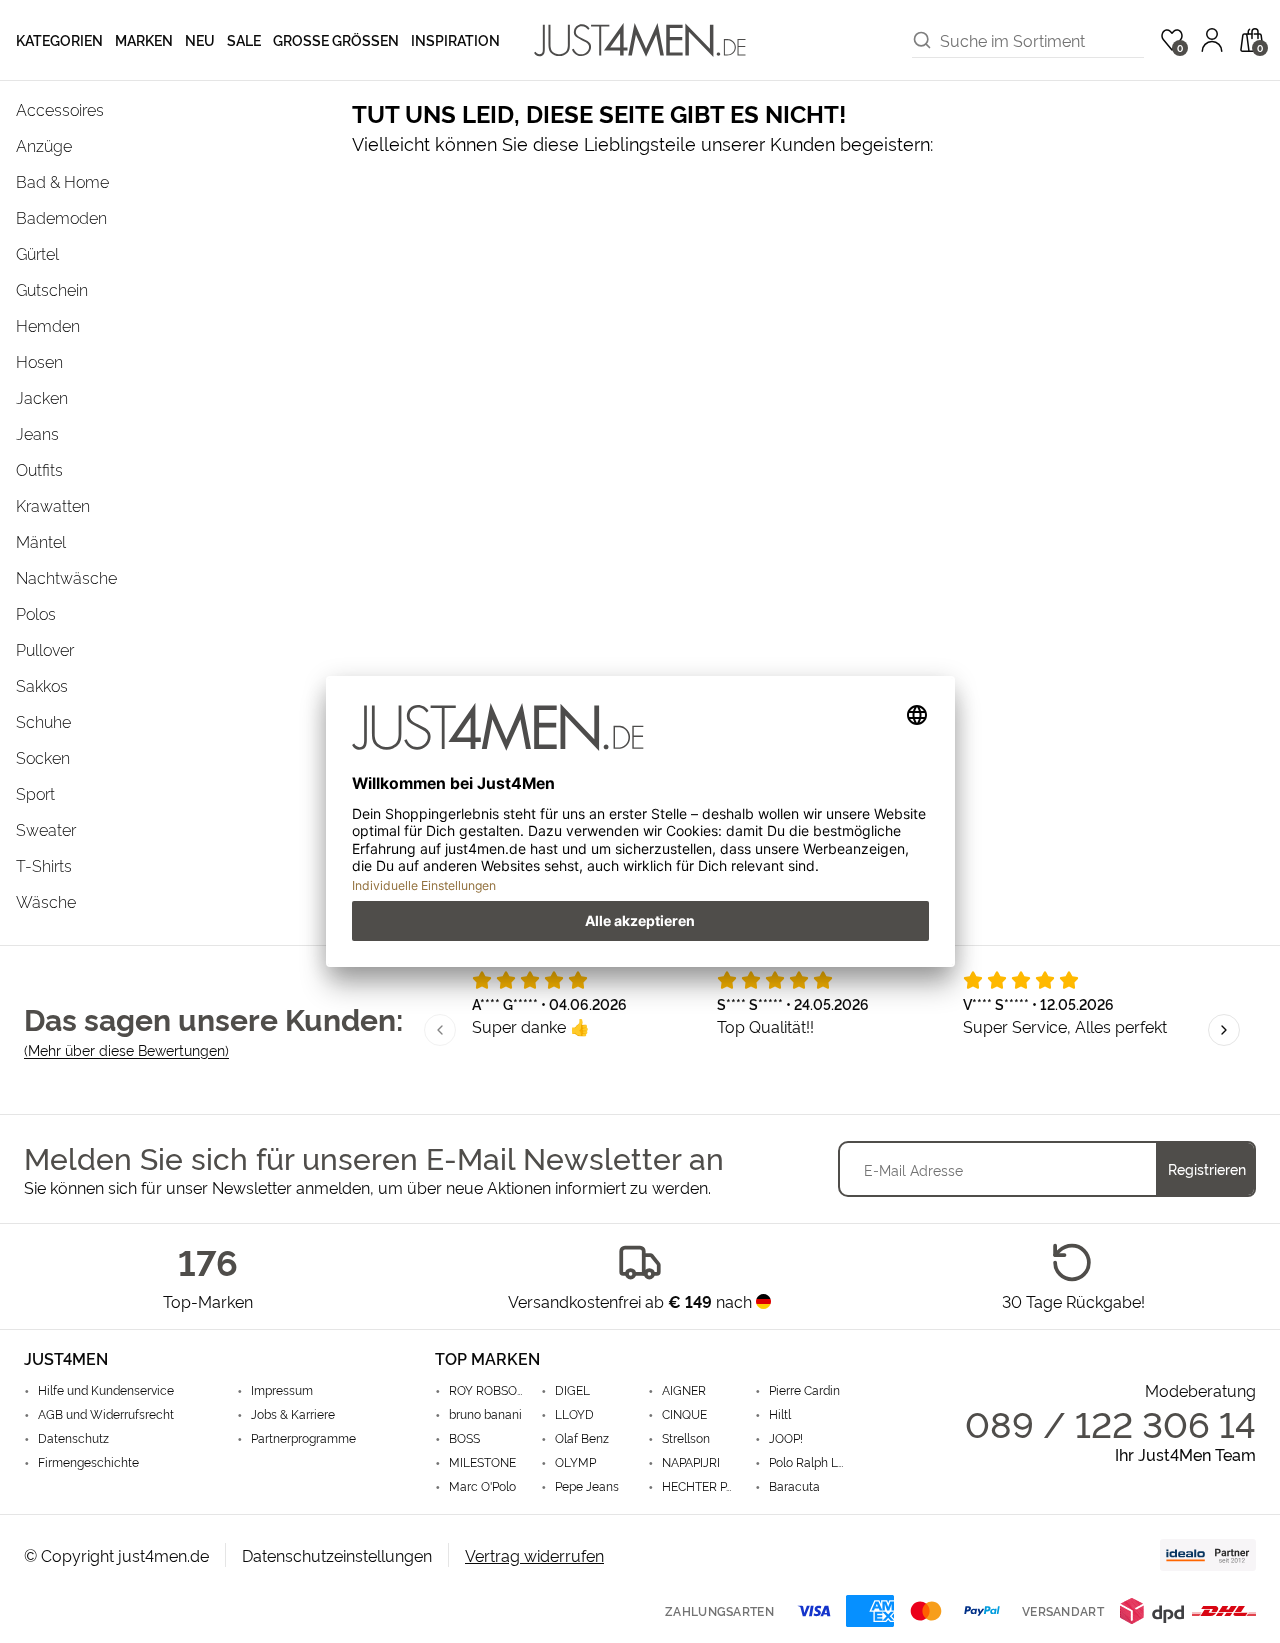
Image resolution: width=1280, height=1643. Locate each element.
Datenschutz (73, 1438)
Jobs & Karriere (293, 1414)
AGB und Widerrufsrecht (106, 1414)
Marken (144, 39)
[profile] (1212, 40)
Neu (200, 39)
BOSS (464, 1438)
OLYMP (575, 1462)
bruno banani (485, 1414)
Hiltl (780, 1414)
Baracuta (794, 1486)
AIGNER (684, 1390)
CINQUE (684, 1414)
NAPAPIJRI (691, 1462)
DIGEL (572, 1390)
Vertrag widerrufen (534, 1555)
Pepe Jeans (587, 1486)
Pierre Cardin (804, 1390)
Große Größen (336, 39)
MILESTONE (482, 1462)
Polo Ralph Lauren (807, 1462)
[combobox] (1042, 40)
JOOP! (786, 1438)
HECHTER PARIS (700, 1486)
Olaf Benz (582, 1438)
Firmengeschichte (88, 1462)
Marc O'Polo (482, 1486)
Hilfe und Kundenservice (106, 1390)
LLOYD (574, 1414)
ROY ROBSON (487, 1390)
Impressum (282, 1390)
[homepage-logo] (640, 40)
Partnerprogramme (303, 1438)
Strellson (686, 1438)
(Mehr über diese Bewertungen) (126, 1049)
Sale (244, 39)
